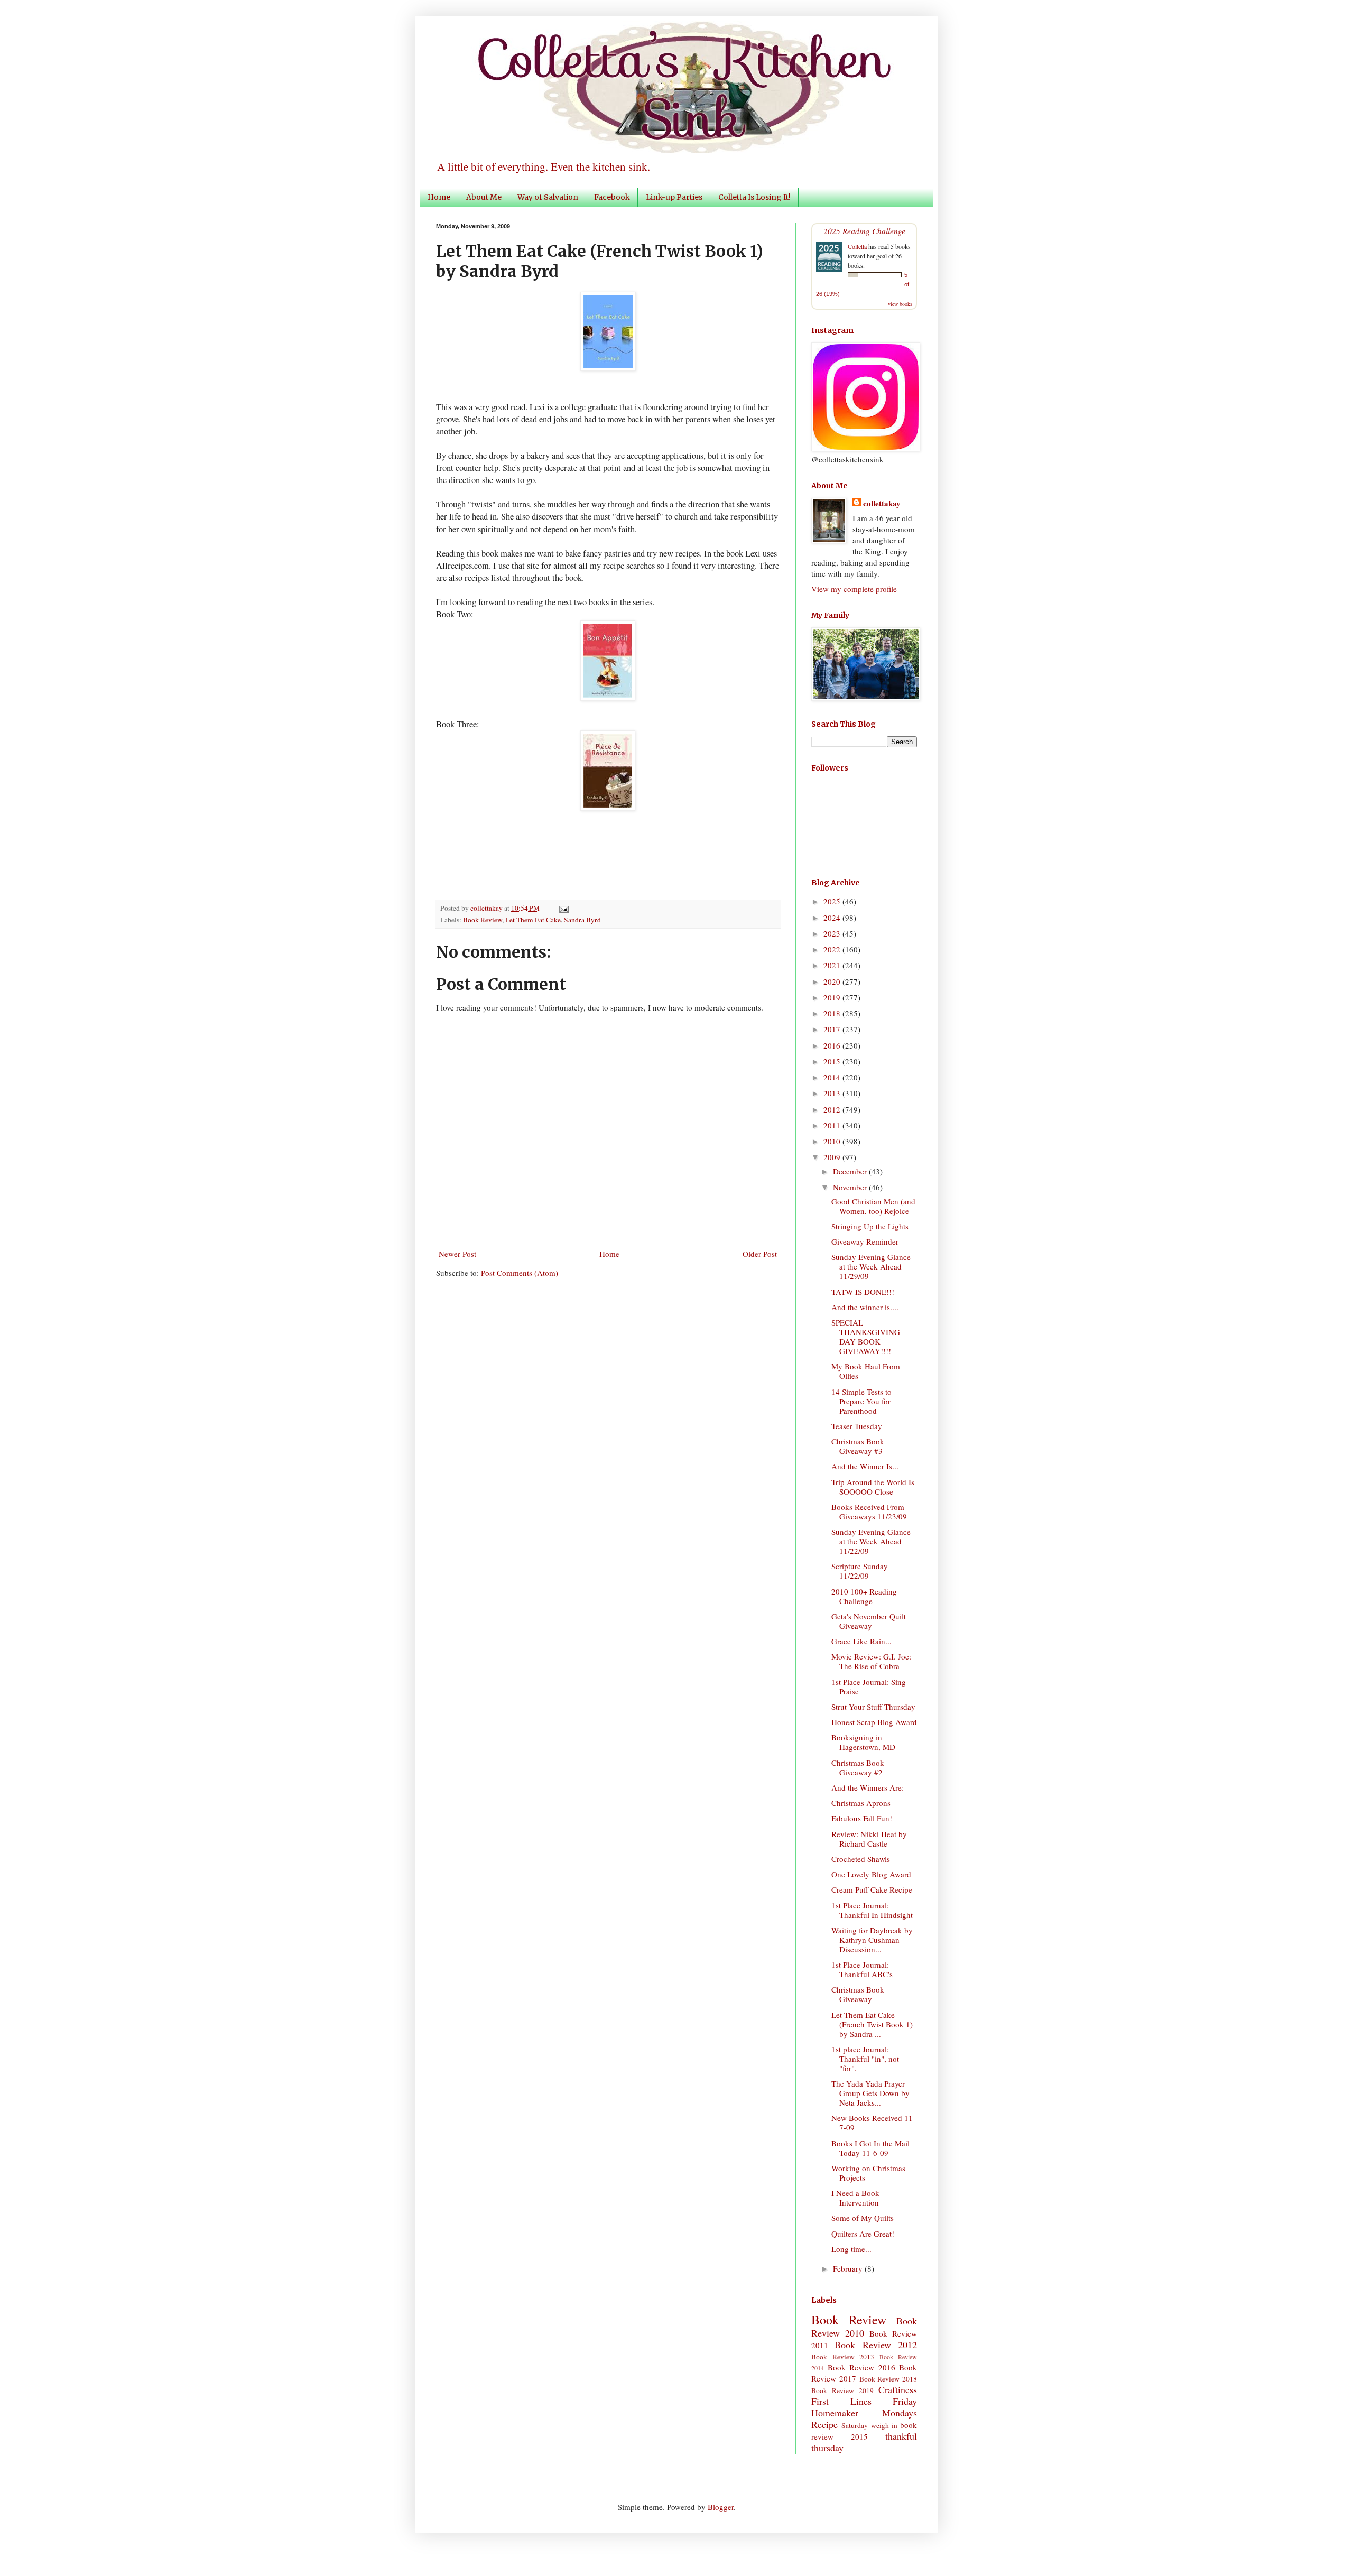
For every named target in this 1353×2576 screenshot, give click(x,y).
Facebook (612, 197)
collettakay (487, 908)
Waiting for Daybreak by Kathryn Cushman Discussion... (872, 1940)
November (851, 1187)
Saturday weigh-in (869, 2425)
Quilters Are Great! (863, 2234)
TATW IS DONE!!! (863, 1292)
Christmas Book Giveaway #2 (858, 1767)
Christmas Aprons (861, 1803)
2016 (833, 1045)
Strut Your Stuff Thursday (873, 1707)
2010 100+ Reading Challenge (864, 1596)
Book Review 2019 (842, 2390)
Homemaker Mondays (864, 2413)
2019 (833, 997)
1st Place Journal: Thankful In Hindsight (872, 1910)
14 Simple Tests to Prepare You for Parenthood (861, 1401)
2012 (833, 1109)
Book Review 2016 (861, 2367)
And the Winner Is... (865, 1466)
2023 (833, 933)
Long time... (851, 2249)
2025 (833, 901)
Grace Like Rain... (861, 1641)
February (849, 2268)
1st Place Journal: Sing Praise (869, 1687)
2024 (833, 918)
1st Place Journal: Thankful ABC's (862, 1969)
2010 (833, 1141)
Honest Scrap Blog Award (874, 1722)
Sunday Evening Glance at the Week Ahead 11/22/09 (871, 1541)
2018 (833, 1013)
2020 (833, 981)
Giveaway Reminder (865, 1241)
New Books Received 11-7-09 (873, 2123)
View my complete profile (854, 589)
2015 (833, 1061)
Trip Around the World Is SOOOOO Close (873, 1487)
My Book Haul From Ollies (866, 1371)
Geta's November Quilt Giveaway (869, 1621)
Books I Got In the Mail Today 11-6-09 (870, 2148)
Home (439, 197)
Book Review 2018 (888, 2379)
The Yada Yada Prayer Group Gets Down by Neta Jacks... (870, 2093)
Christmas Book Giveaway (858, 1994)
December (851, 1171)
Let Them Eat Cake (533, 920)
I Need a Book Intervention (855, 2198)
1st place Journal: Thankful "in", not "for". (865, 2059)
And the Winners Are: (868, 1787)
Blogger (721, 2507)
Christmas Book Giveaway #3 (858, 1446)
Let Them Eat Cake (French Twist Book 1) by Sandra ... (872, 2024)
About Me (484, 197)
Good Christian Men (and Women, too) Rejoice (873, 1206)
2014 (833, 1077)
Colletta (857, 246)
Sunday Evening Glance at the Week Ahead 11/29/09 (871, 1266)
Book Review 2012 (876, 2345)
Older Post (760, 1254)
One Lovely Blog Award (871, 1874)
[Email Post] (562, 908)
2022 (833, 949)
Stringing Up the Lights (870, 1226)
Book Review (483, 920)
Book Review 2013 (843, 2357)
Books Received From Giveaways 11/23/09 (869, 1512)
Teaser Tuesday (857, 1426)
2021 (833, 965)
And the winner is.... (865, 1307)
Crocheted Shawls (861, 1859)
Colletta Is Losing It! (754, 197)
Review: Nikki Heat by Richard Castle (869, 1839)
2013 (833, 1093)
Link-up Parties (674, 197)
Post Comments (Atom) (520, 1273)
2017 (833, 1029)
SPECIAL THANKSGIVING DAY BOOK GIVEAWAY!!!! (866, 1337)
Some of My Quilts (863, 2218)
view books (900, 304)
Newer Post (457, 1254)
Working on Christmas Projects (868, 2173)
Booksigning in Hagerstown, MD (863, 1742)
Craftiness (898, 2389)
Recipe (824, 2424)
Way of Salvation (548, 197)
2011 (833, 1125)
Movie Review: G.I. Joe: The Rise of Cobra (871, 1661)
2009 (833, 1157)
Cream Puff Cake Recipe (872, 1889)
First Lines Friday (864, 2401)
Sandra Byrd (582, 920)
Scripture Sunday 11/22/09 (860, 1571)
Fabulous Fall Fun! (862, 1818)
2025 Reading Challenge (864, 231)
